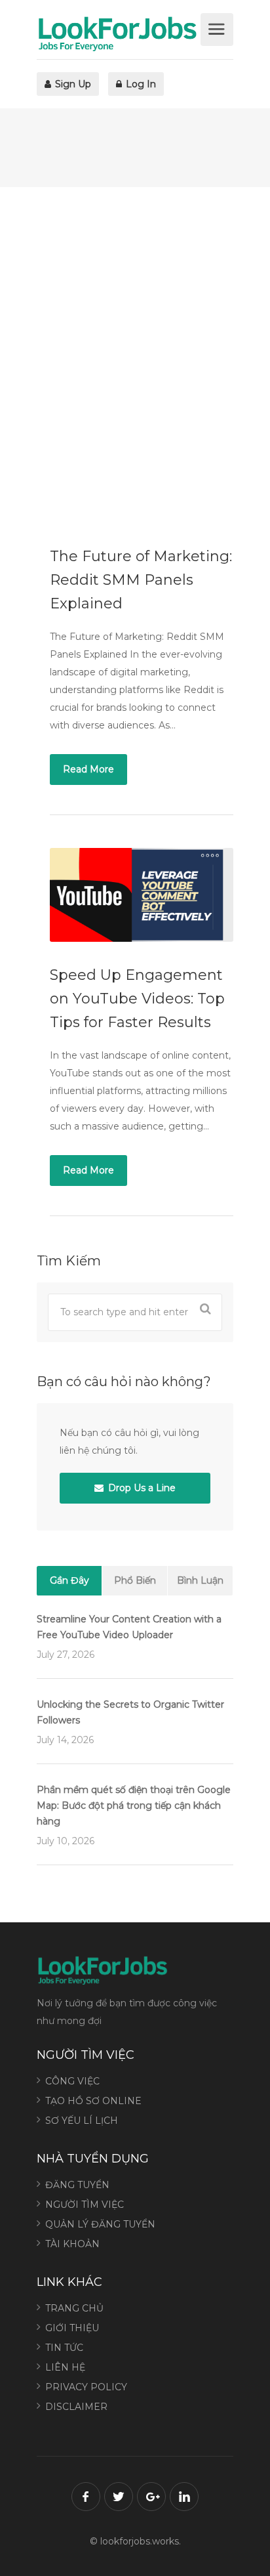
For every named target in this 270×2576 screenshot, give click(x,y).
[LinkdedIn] (184, 2497)
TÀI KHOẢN (72, 2244)
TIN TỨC (64, 2348)
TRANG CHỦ (74, 2308)
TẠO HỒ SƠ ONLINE (93, 2101)
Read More (88, 769)
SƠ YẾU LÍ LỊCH (82, 2121)
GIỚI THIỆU (72, 2328)
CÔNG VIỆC (72, 2081)
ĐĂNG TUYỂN (77, 2185)
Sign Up (72, 84)
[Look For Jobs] (117, 33)
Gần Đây (69, 1580)
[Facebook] (86, 2497)
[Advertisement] (135, 355)
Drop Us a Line (141, 1488)
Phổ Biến (135, 1580)
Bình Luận (200, 1580)
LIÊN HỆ (65, 2367)
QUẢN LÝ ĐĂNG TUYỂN (100, 2224)
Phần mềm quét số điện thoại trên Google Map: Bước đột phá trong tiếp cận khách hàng (134, 1805)
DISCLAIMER (76, 2407)
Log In (140, 84)
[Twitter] (119, 2497)
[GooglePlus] (151, 2497)
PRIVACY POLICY (86, 2387)
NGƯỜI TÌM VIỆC (85, 2205)
